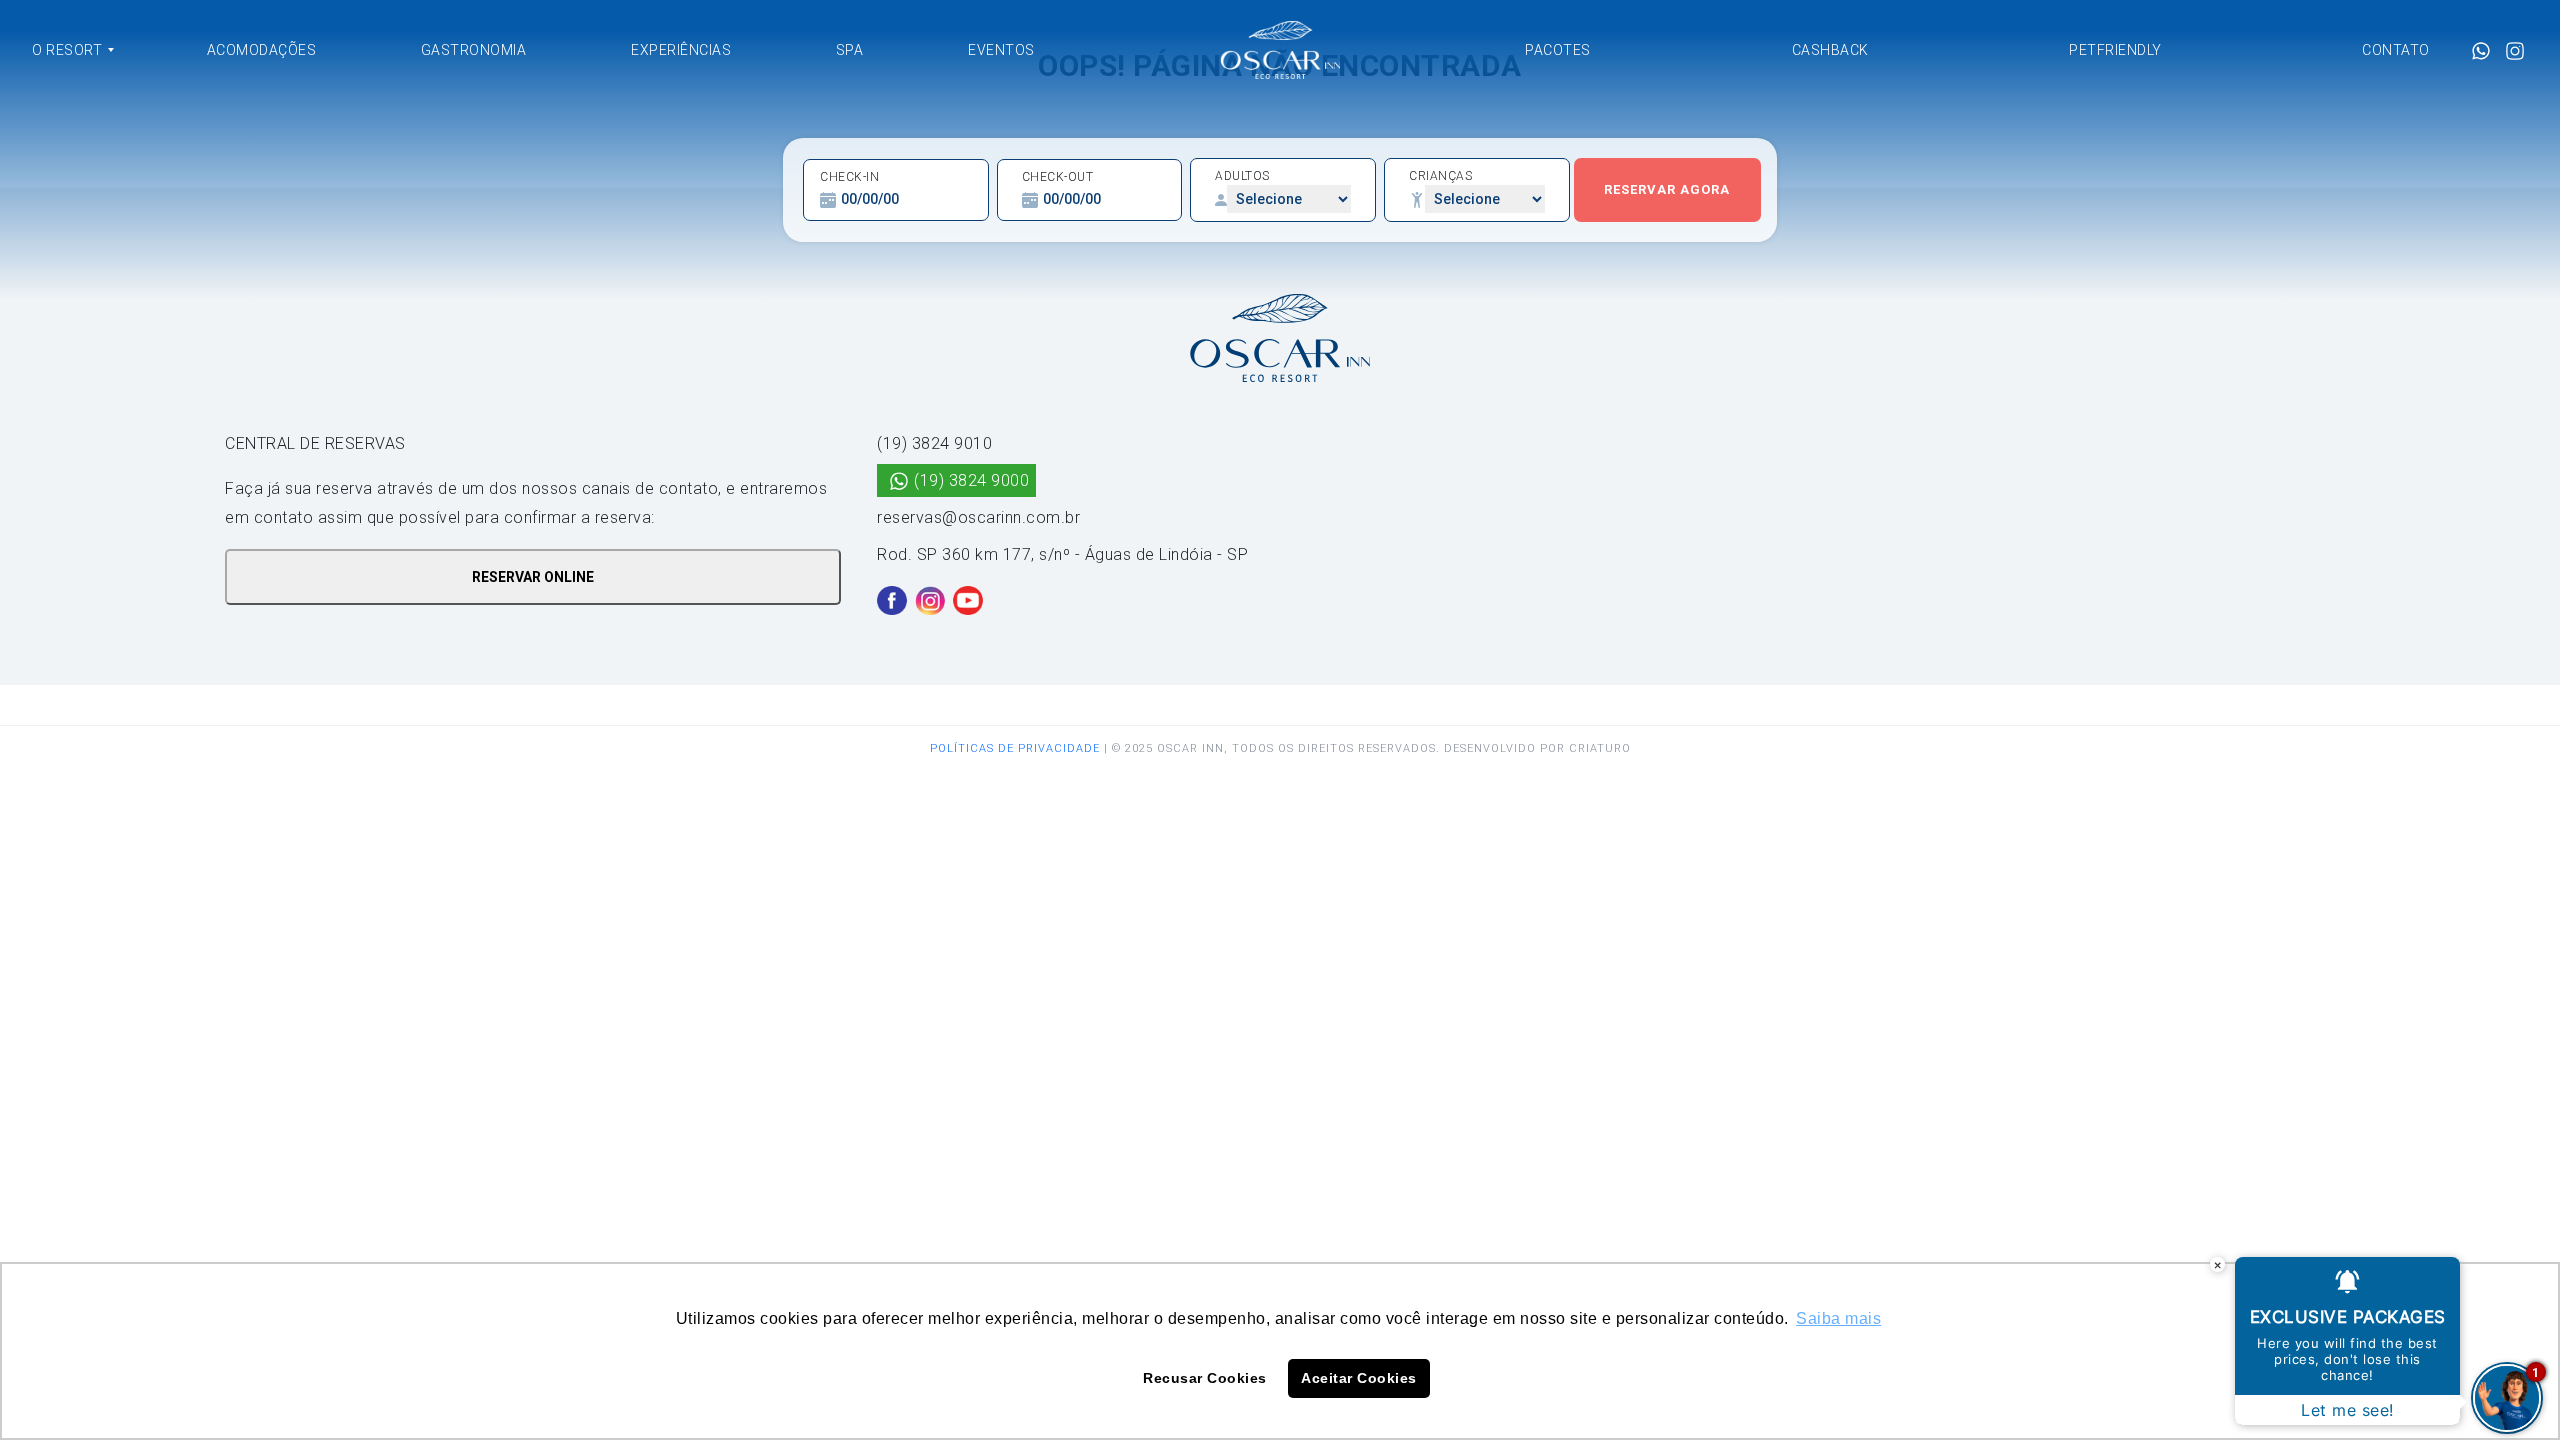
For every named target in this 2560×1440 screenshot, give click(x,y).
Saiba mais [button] (1838, 1318)
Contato (2396, 50)
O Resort (67, 50)
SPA (850, 50)
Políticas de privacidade (1015, 748)
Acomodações (262, 50)
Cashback (1830, 50)
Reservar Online (533, 577)
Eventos (1001, 50)
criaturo (1600, 748)
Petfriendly (2115, 50)
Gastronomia (474, 50)
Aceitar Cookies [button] (1359, 1378)
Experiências (681, 50)
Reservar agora (1667, 189)
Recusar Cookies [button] (1205, 1378)
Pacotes (1558, 50)
